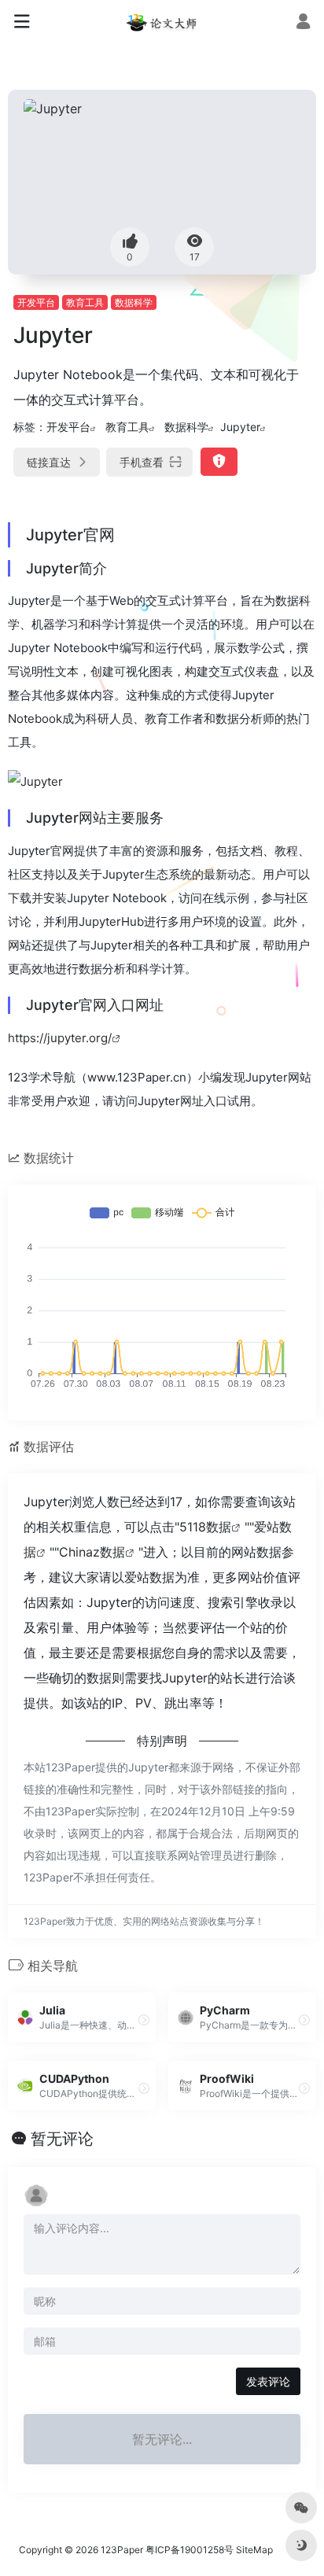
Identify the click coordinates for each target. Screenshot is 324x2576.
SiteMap (254, 2550)
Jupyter (240, 427)
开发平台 (36, 302)
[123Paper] (162, 22)
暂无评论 (62, 2139)
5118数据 (205, 1527)
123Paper (122, 2550)
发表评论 (268, 2381)
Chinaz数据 (92, 1552)
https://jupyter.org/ (60, 1038)
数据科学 (134, 302)
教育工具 (85, 302)
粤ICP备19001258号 (190, 2550)
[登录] (303, 23)
